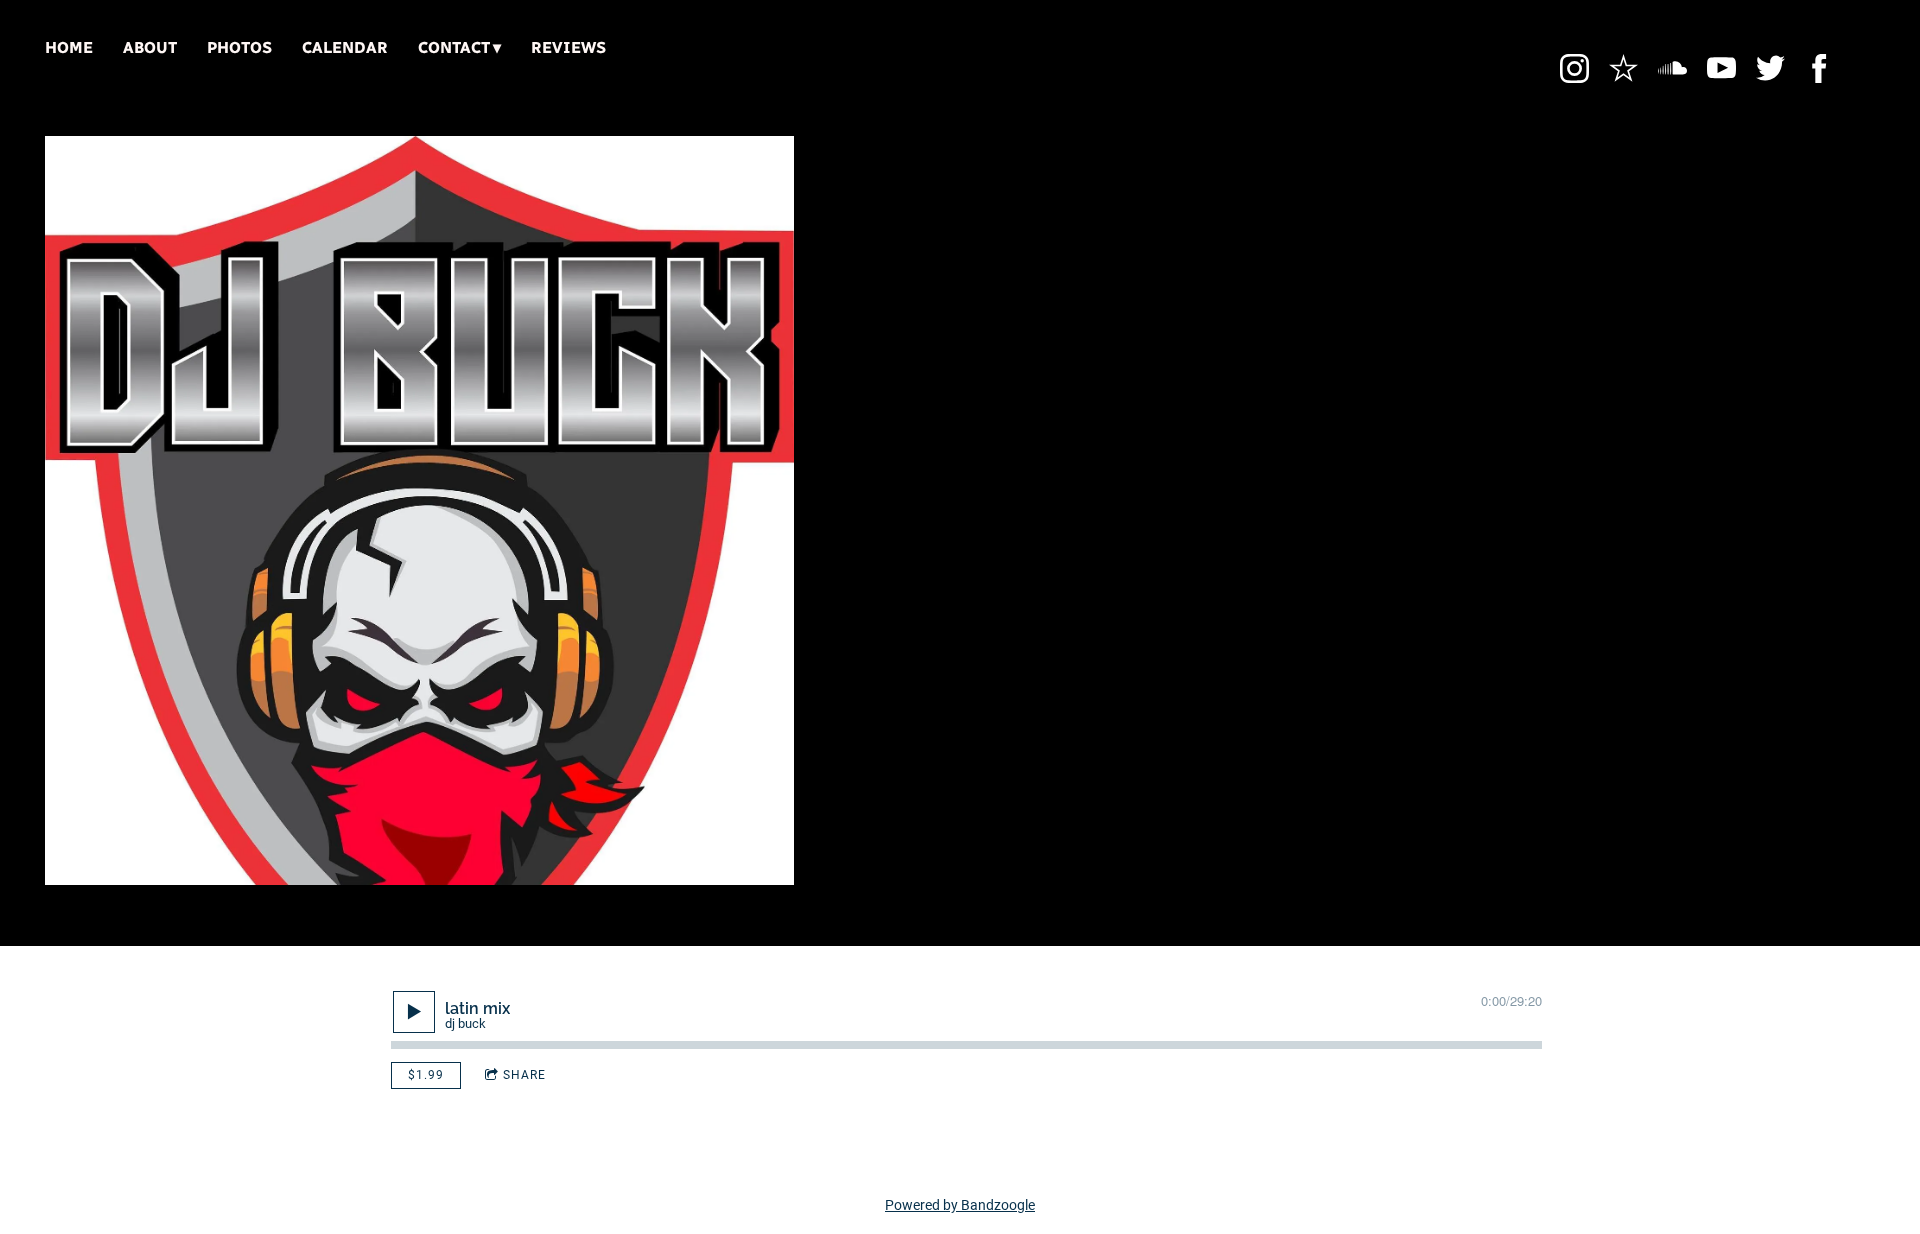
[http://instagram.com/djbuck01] (1574, 68)
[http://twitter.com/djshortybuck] (1770, 68)
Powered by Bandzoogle (960, 1205)
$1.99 (426, 1075)
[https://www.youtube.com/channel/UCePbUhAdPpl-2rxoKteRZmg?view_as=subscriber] (1721, 68)
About (150, 47)
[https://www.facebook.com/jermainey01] (1819, 68)
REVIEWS (568, 47)
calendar (345, 47)
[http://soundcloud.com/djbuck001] (1672, 68)
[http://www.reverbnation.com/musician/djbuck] (1623, 68)
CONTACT (454, 47)
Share (524, 1075)
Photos (239, 47)
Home (69, 47)
